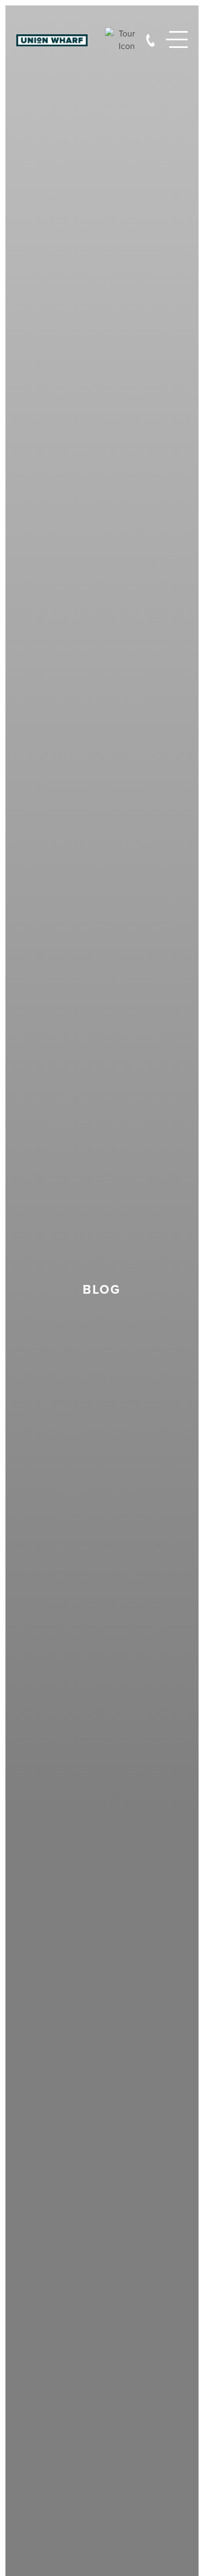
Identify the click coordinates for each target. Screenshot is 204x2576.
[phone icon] (150, 39)
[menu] (177, 40)
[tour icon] (120, 40)
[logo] (52, 40)
